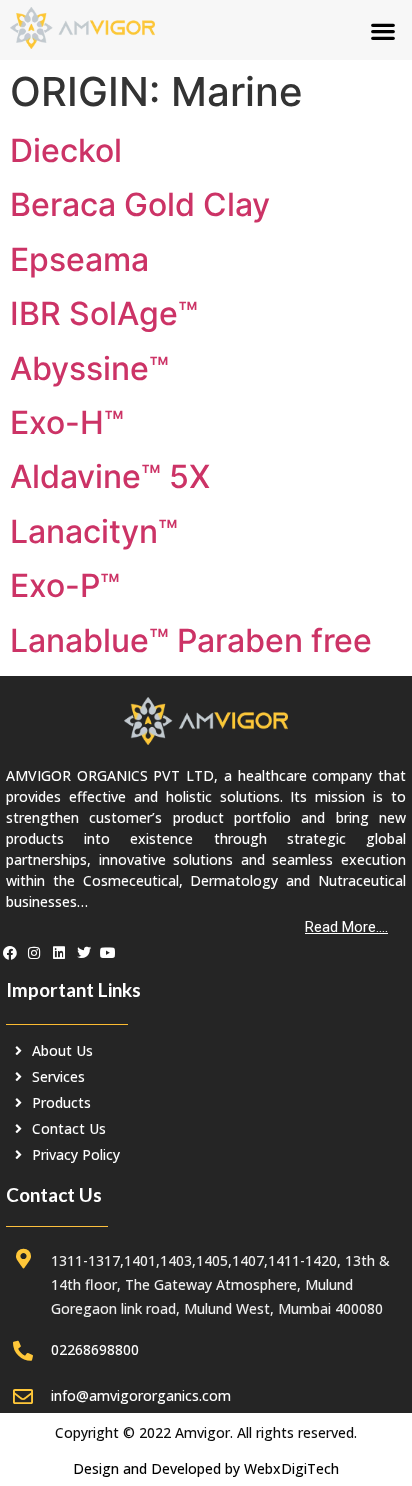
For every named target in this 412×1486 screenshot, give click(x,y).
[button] (382, 30)
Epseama (79, 259)
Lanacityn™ (94, 531)
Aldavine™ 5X (110, 476)
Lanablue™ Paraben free (191, 640)
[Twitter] (84, 953)
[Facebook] (10, 953)
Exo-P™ (65, 585)
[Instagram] (35, 953)
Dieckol (66, 150)
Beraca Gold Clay (140, 204)
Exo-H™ (67, 422)
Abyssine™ (89, 368)
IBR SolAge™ (104, 313)
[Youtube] (108, 953)
